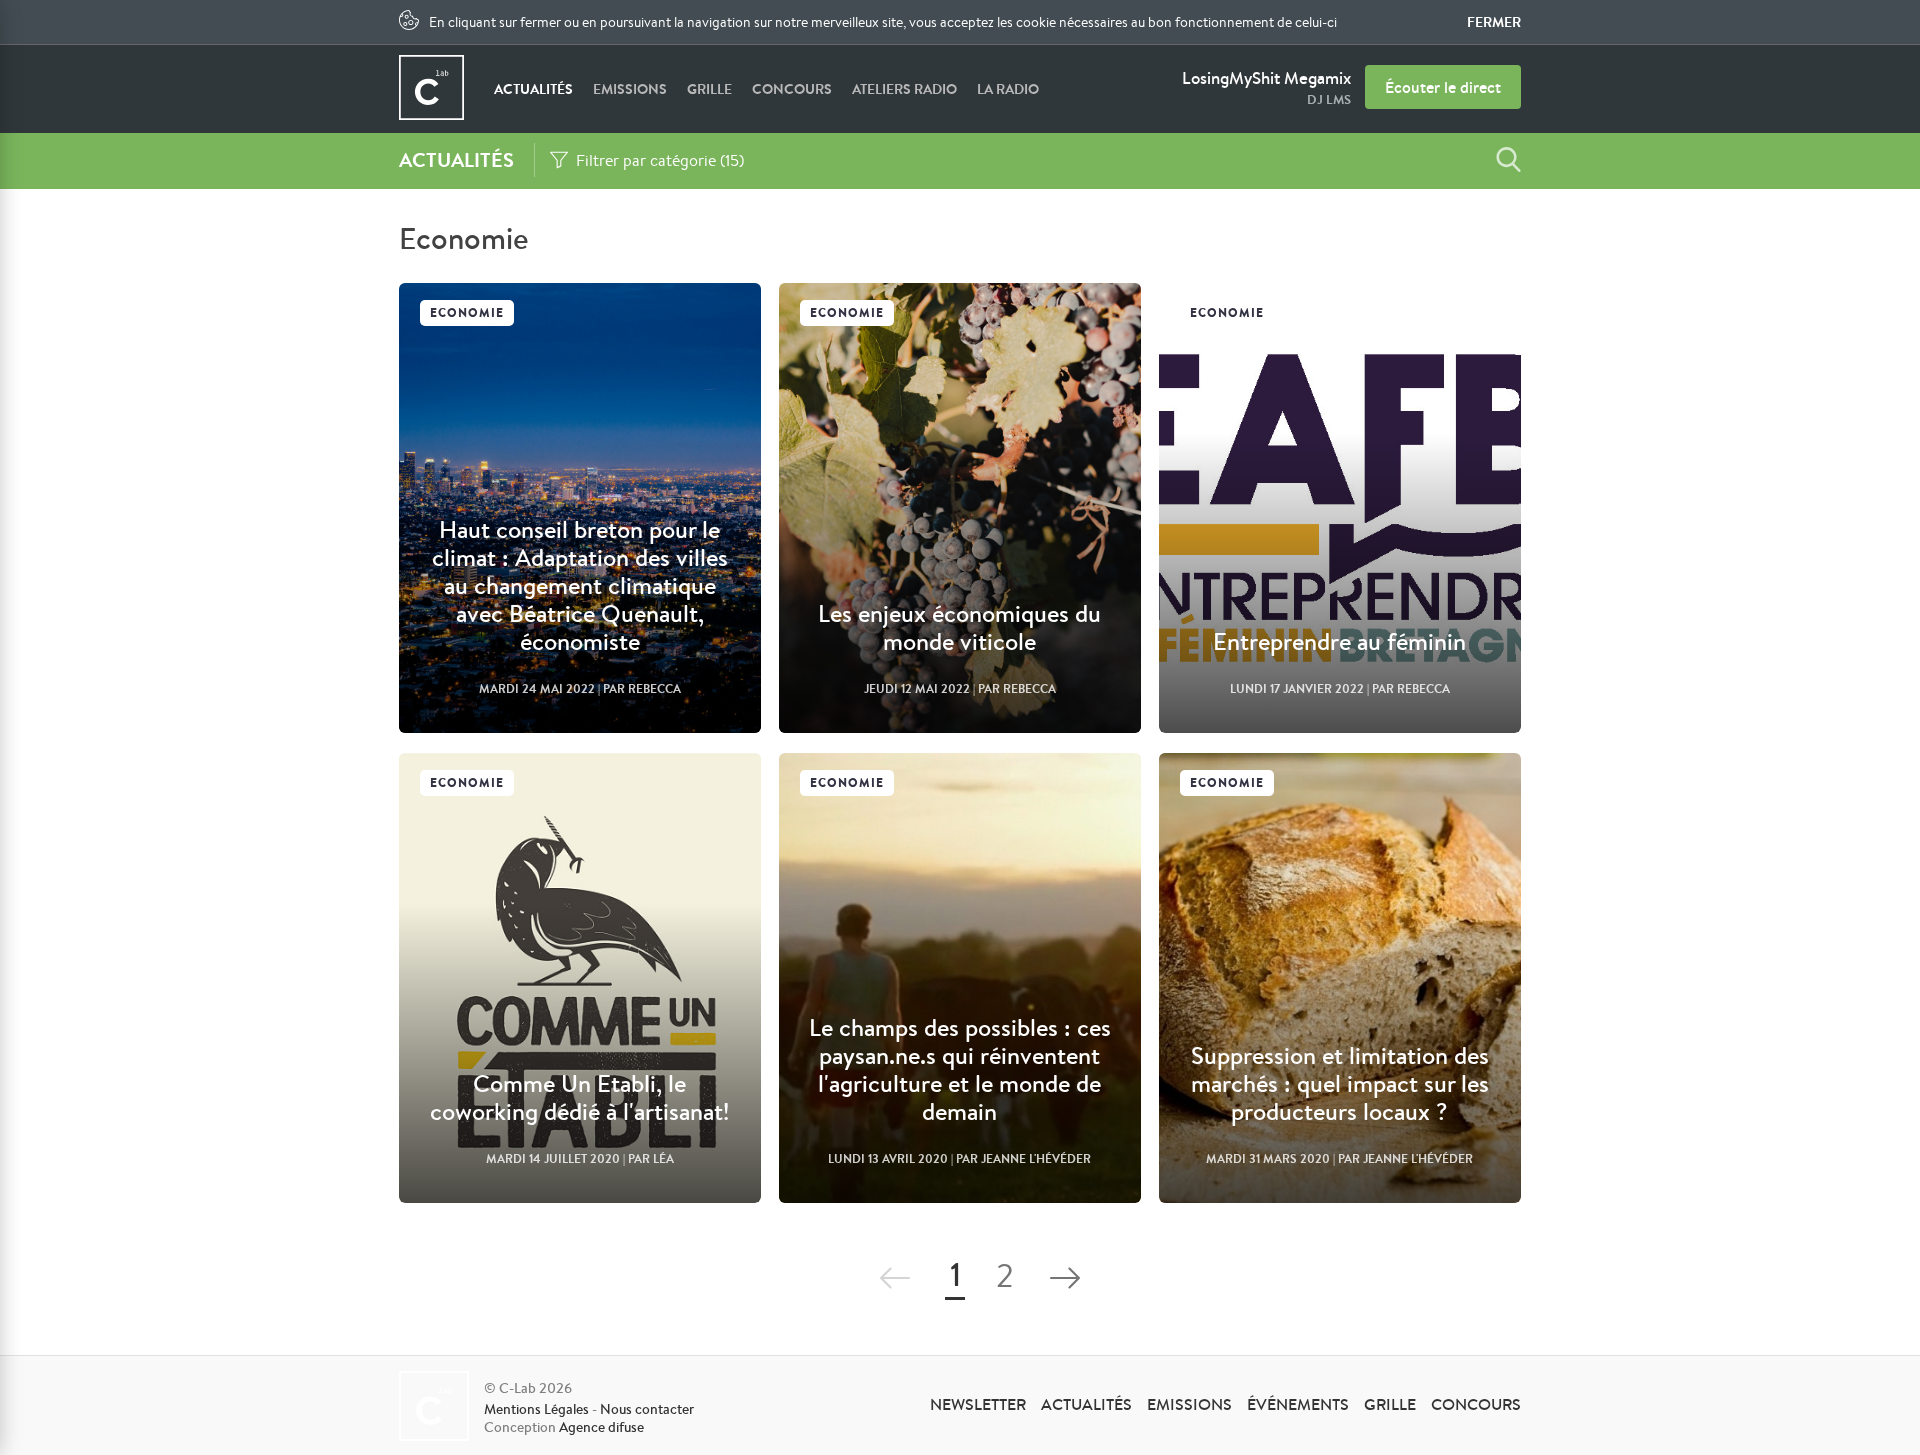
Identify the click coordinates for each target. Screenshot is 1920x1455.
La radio (1008, 89)
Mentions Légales (536, 1409)
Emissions (630, 89)
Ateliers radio (904, 89)
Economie (467, 312)
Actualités (533, 89)
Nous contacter (647, 1409)
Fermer (1494, 22)
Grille (709, 89)
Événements (1298, 1404)
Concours (792, 89)
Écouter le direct (1443, 87)
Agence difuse (601, 1427)
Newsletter (978, 1404)
